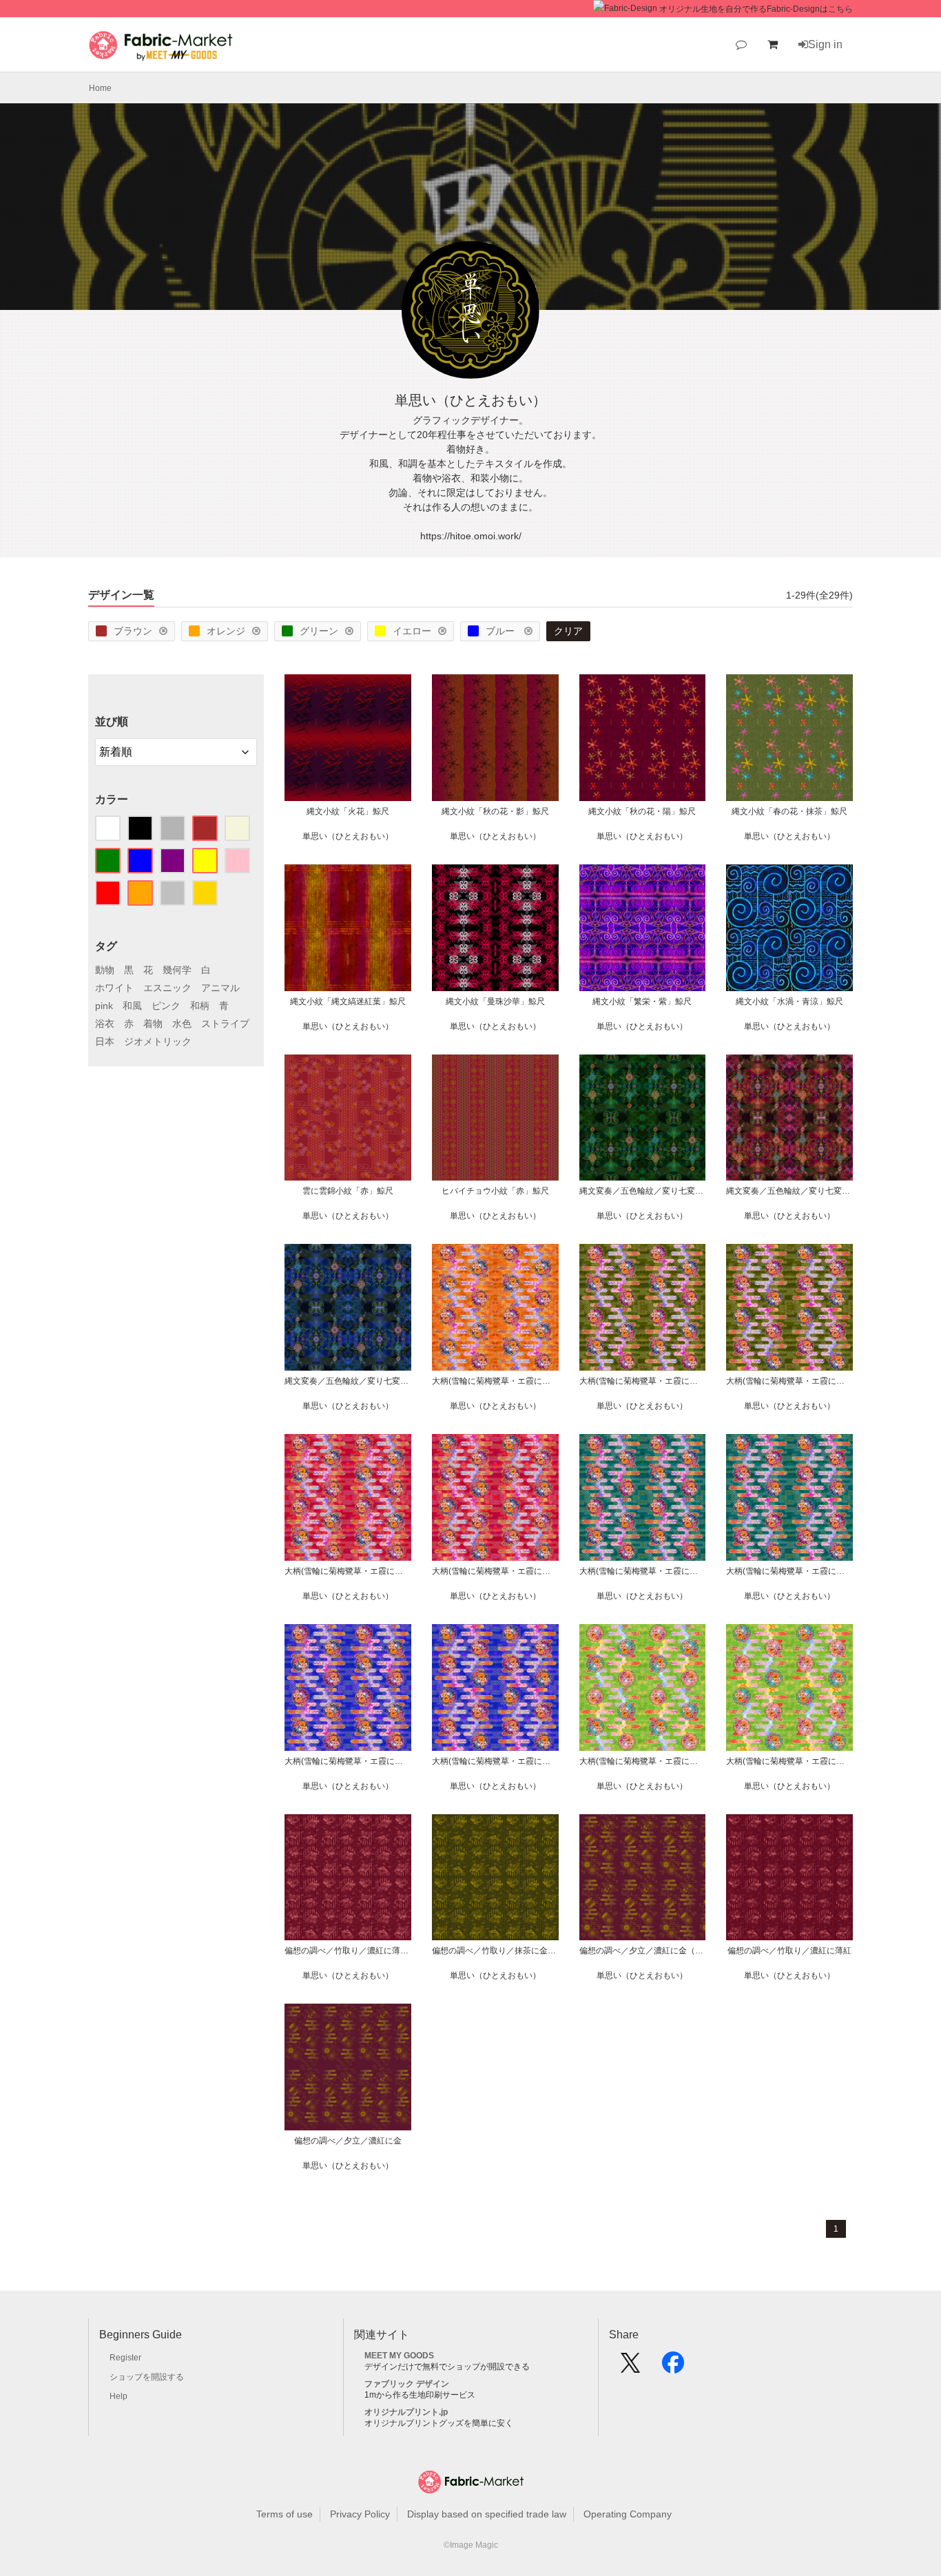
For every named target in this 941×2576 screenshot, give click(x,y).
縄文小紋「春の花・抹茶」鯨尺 (789, 811)
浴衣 (105, 1024)
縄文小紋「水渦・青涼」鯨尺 (789, 1001)
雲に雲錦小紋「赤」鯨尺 (348, 1191)
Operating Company (628, 2514)
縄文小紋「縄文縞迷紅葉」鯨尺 (348, 1001)
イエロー (412, 631)
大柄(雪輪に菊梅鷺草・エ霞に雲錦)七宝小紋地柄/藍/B (348, 1761)
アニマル (220, 988)
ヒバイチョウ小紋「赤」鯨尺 (495, 1191)
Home (100, 88)
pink (104, 1006)
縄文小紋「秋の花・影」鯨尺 (495, 811)
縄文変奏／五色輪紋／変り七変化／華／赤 (789, 1191)
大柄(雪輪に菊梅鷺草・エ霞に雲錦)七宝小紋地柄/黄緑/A (789, 1761)
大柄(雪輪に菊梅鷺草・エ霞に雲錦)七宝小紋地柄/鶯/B (643, 1381)
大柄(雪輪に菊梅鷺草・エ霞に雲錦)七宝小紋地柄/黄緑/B (643, 1761)
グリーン (319, 631)
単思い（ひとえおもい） (348, 836)
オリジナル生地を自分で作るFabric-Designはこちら (756, 9)
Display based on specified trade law (487, 2514)
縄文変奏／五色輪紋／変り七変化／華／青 (348, 1381)
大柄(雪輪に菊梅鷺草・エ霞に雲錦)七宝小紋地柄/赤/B (348, 1571)
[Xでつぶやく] (630, 2367)
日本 (105, 1041)
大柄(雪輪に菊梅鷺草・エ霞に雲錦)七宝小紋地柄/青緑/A (789, 1571)
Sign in (825, 44)
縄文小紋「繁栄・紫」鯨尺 (642, 1001)
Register (125, 2358)
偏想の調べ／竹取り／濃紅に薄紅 (789, 1951)
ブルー (501, 631)
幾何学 (177, 970)
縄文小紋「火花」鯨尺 (348, 811)
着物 (153, 1024)
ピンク (166, 1006)
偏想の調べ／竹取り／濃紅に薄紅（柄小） (348, 1951)
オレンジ (226, 631)
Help (118, 2396)
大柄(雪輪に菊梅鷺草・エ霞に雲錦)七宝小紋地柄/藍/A (495, 1761)
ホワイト (114, 988)
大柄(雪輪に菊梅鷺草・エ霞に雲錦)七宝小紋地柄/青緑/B (643, 1571)
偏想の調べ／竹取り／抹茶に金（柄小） (495, 1951)
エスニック (167, 988)
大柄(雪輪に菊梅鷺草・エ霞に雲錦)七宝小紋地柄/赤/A (495, 1571)
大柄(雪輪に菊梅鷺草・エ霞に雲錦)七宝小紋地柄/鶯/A (789, 1381)
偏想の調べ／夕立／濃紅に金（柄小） (643, 1951)
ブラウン (133, 631)
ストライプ (225, 1024)
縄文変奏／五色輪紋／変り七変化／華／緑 (643, 1191)
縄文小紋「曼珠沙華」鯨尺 (495, 1001)
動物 (105, 970)
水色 (182, 1024)
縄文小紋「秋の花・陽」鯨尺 (642, 811)
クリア (568, 631)
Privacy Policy (360, 2514)
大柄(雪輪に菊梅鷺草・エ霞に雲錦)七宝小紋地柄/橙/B (495, 1381)
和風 (132, 1006)
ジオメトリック (158, 1041)
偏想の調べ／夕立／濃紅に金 (348, 2141)
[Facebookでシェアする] (673, 2367)
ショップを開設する (147, 2377)
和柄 (200, 1006)
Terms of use (285, 2514)
